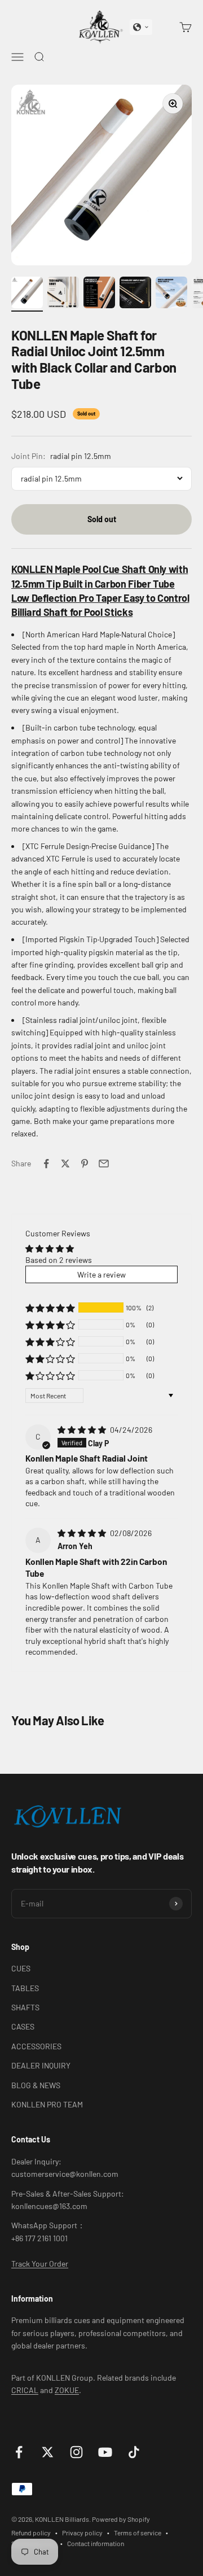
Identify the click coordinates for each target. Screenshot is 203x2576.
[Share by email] (104, 1164)
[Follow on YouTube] (105, 2452)
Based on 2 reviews (59, 1260)
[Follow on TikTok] (134, 2452)
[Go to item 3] (99, 294)
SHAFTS (25, 2007)
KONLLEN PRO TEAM (47, 2104)
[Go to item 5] (171, 294)
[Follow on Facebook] (19, 2452)
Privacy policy (82, 2533)
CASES (23, 2026)
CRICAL (25, 2390)
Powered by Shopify (121, 2519)
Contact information (96, 2543)
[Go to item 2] (63, 294)
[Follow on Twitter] (48, 2452)
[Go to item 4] (135, 294)
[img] (83, 1430)
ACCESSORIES (36, 2046)
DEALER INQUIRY (41, 2065)
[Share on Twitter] (65, 1164)
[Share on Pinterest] (85, 1164)
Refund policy (31, 2533)
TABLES (25, 1988)
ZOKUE (67, 2390)
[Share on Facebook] (46, 1164)
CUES (21, 1968)
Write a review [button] (101, 1274)
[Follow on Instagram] (76, 2452)
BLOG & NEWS (36, 2085)
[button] (141, 27)
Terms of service (138, 2533)
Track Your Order (40, 2264)
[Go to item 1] (27, 294)
